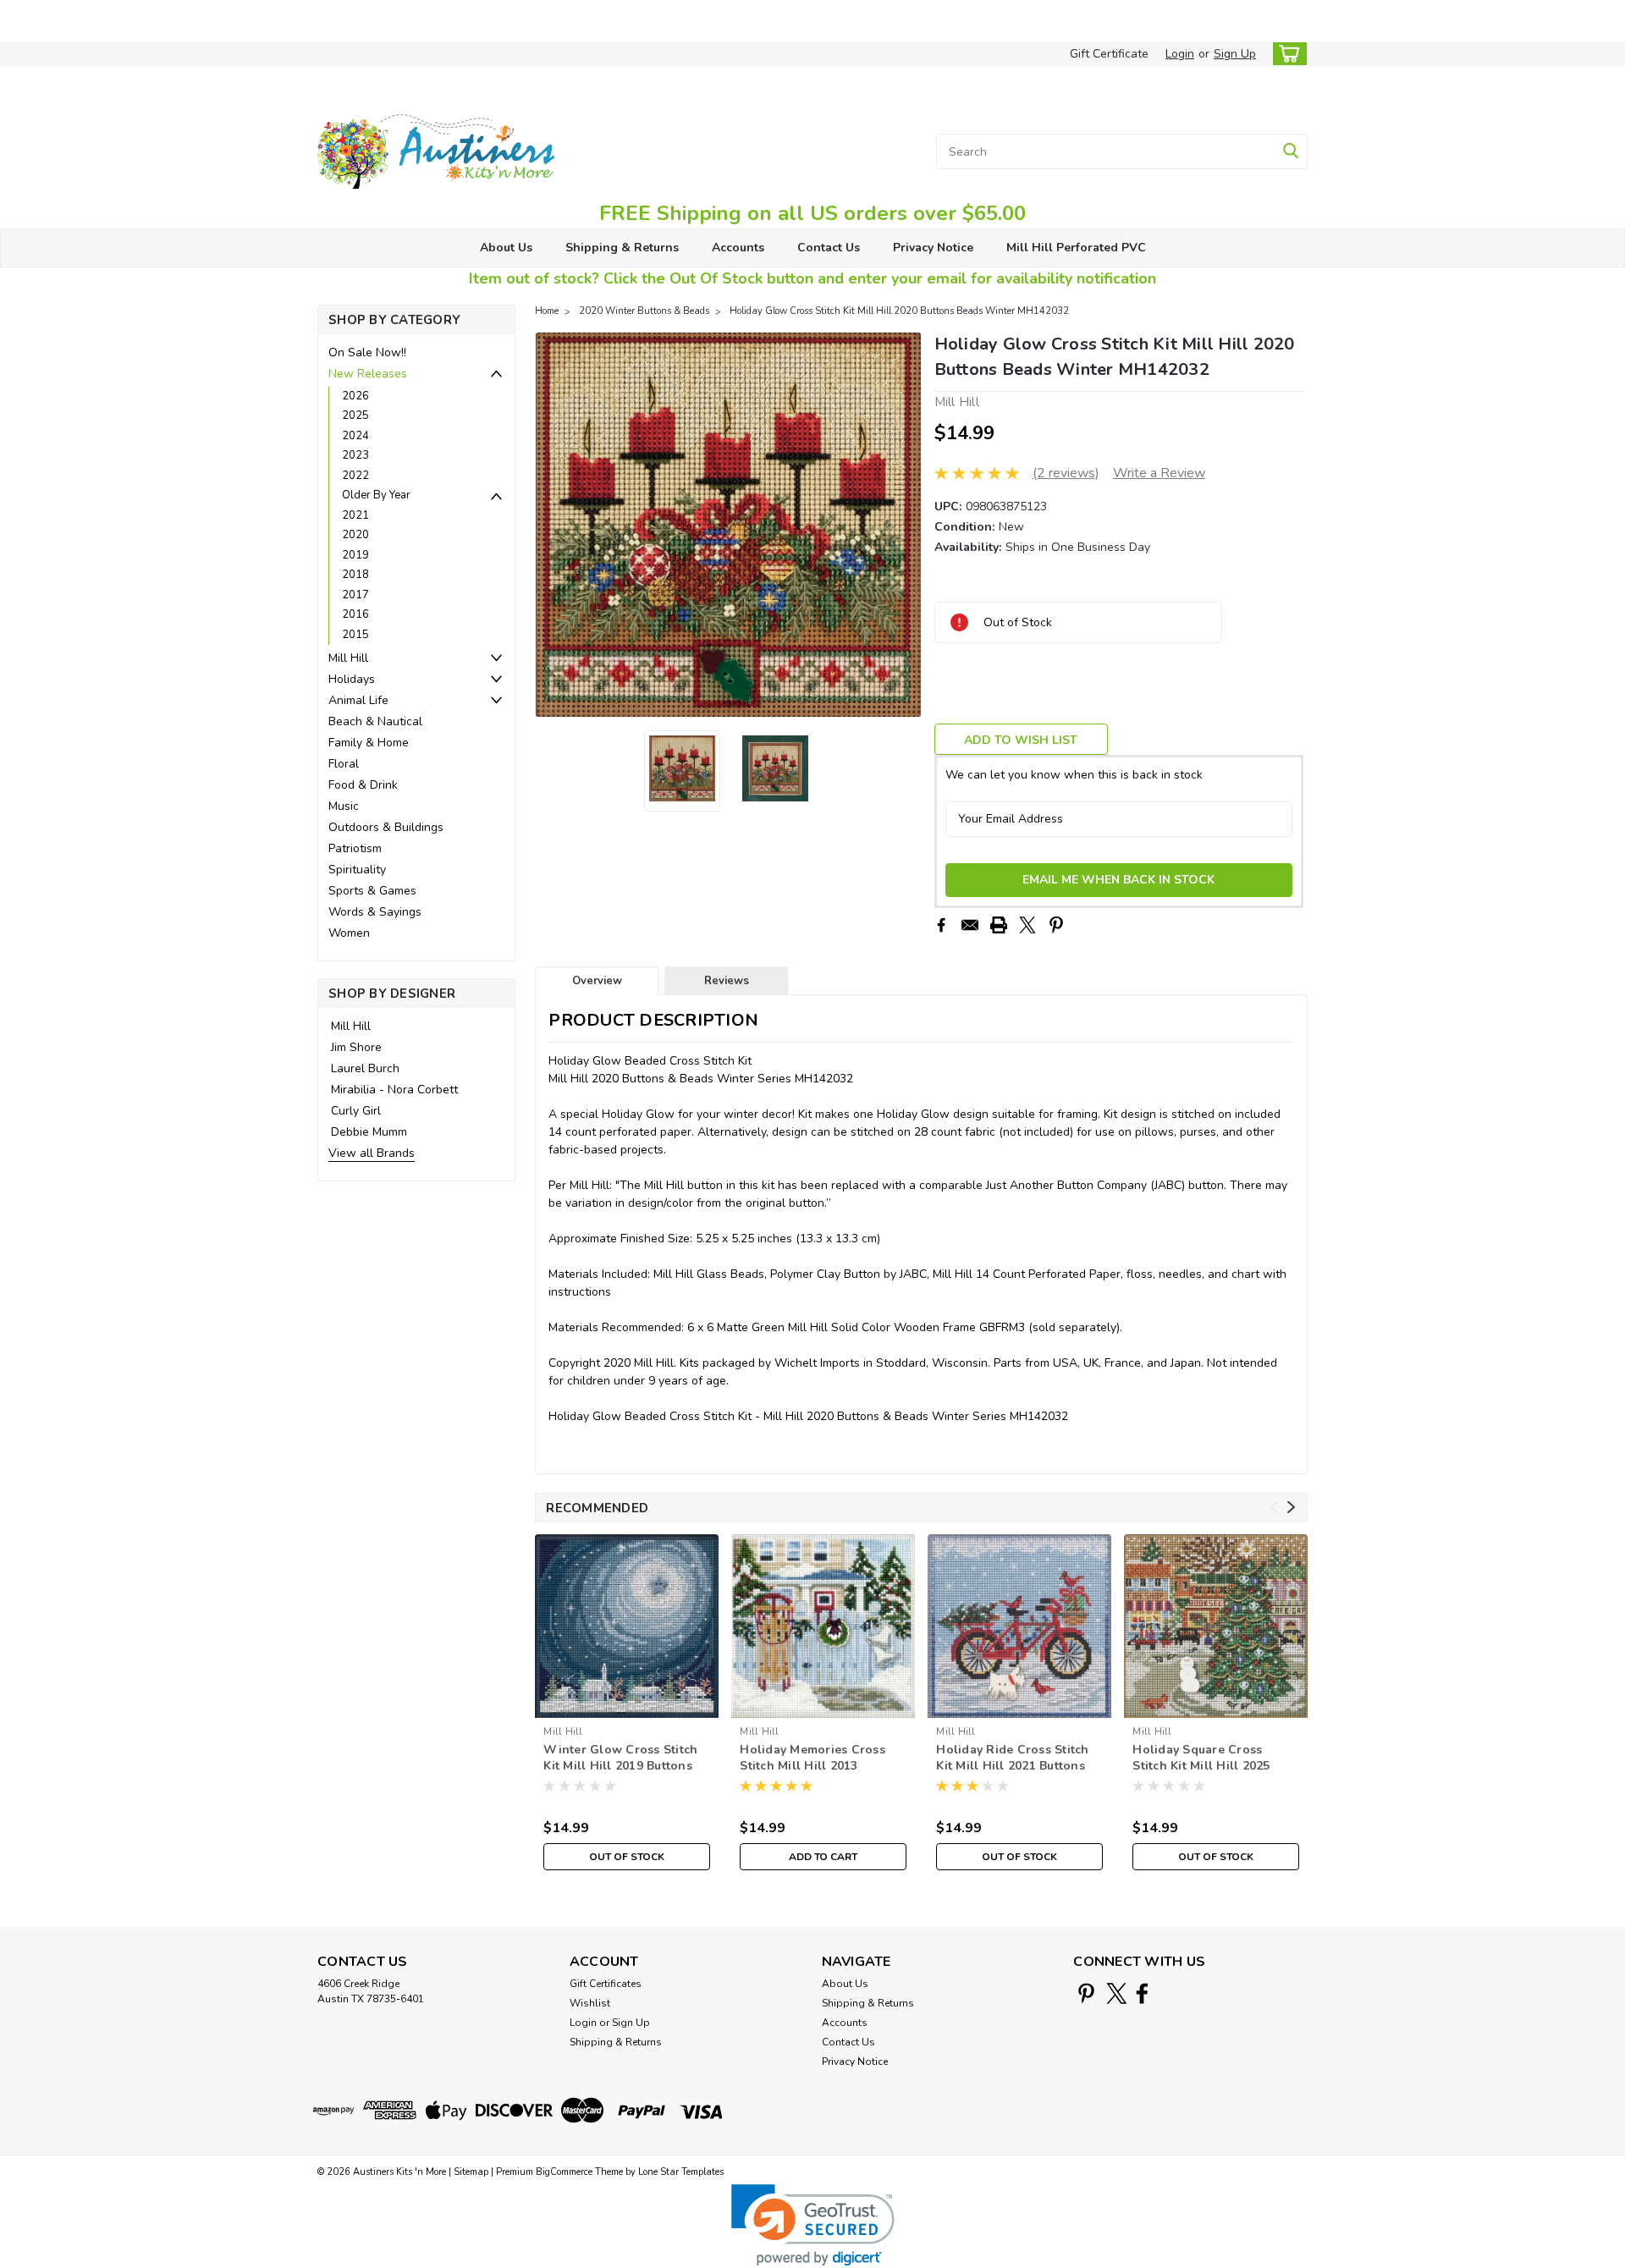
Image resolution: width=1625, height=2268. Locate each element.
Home (547, 311)
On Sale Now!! (367, 352)
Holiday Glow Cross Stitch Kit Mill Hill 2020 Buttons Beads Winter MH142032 (899, 311)
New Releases (368, 374)
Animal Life (358, 700)
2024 (355, 436)
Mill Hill (348, 658)
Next (907, 525)
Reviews (727, 981)
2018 (355, 575)
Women (349, 933)
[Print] (999, 925)
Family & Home (369, 743)
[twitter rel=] (1117, 1993)
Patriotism (355, 848)
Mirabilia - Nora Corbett (394, 1090)
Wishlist (590, 2003)
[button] (813, 2225)
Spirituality (357, 870)
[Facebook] (941, 925)
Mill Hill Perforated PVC (1076, 248)
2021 (355, 515)
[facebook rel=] (1142, 1993)
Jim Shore (356, 1047)
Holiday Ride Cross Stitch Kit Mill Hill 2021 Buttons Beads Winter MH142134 (1012, 1759)
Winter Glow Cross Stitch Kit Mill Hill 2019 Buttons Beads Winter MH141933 (620, 1759)
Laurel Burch (365, 1068)
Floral (344, 764)
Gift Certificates (606, 1984)
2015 (355, 635)
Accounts (738, 248)
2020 (355, 535)
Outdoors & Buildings (386, 827)
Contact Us (829, 248)
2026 (355, 396)
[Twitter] (1027, 925)
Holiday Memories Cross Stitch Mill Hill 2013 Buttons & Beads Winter (812, 1759)
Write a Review (1159, 473)
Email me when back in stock (1118, 880)
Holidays (352, 679)
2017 (355, 595)
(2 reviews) (1066, 473)
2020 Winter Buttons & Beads (644, 311)
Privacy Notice (933, 248)
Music (344, 806)
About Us (506, 248)
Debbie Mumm (369, 1132)
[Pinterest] (1056, 925)
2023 (355, 455)
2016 (355, 614)
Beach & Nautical (375, 721)
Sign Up (1235, 54)
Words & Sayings (375, 912)
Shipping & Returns (622, 248)
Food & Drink (363, 785)
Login (1180, 54)
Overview (597, 981)
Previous (550, 525)
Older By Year (376, 495)
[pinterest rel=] (1086, 1993)
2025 (355, 416)
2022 (355, 476)
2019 (355, 555)
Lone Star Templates (681, 2172)
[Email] (970, 925)
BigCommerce (564, 2172)
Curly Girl (356, 1111)
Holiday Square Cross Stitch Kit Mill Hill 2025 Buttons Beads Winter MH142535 (1201, 1759)
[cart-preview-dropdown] (1286, 54)
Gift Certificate (1109, 54)
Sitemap (471, 2172)
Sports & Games (372, 891)
